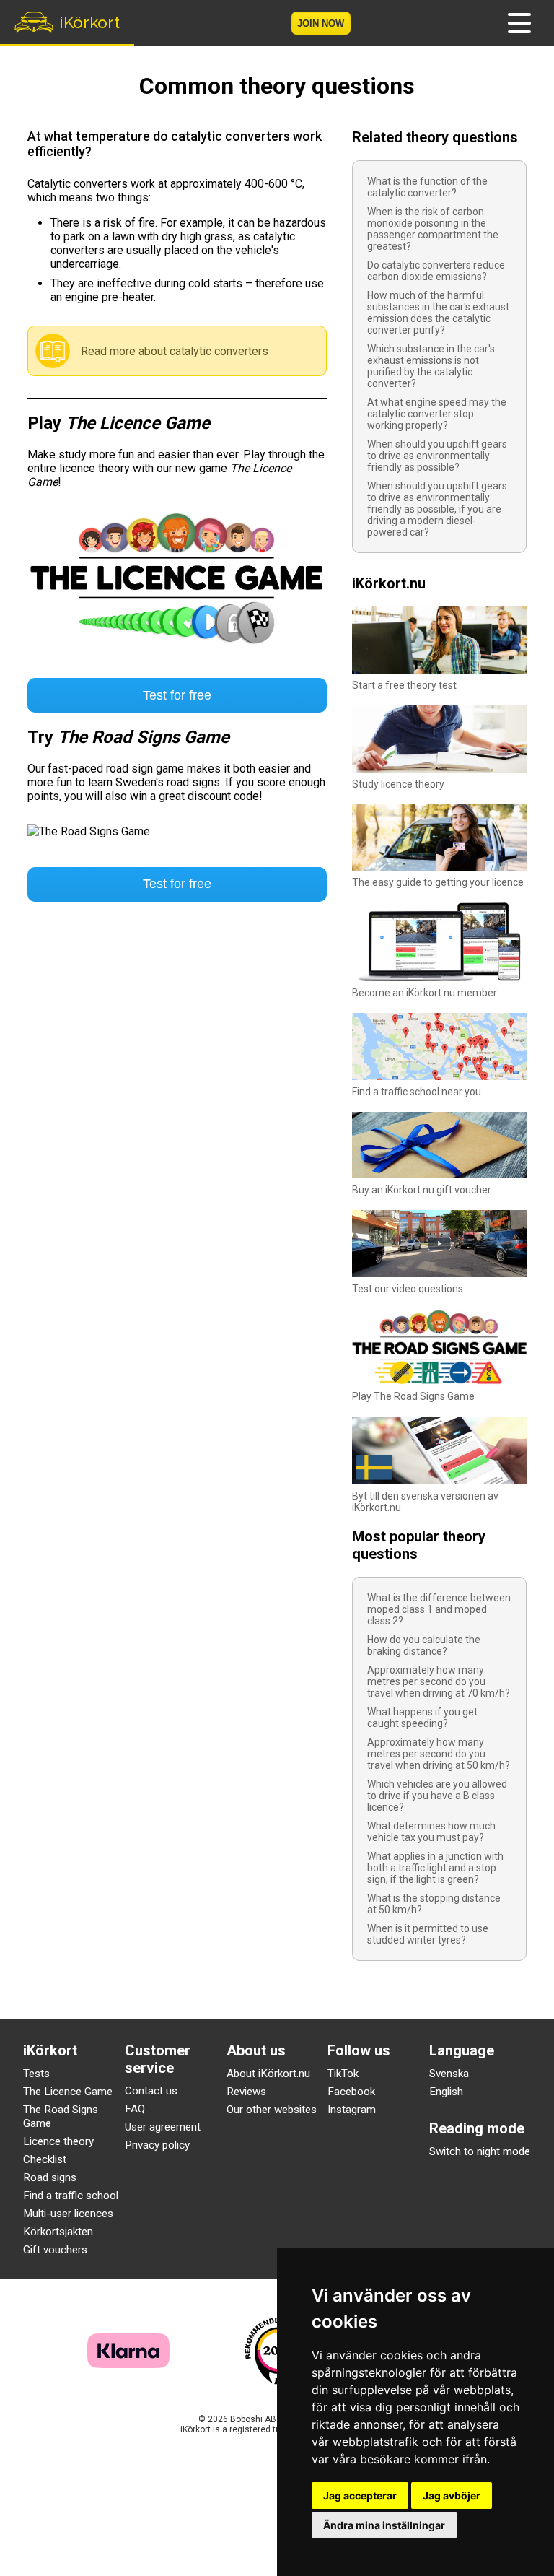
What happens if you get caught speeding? (422, 1718)
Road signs (50, 2177)
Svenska (449, 2074)
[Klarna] (128, 2364)
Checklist (45, 2159)
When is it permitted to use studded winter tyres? (428, 1934)
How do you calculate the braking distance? (424, 1645)
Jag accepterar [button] (360, 2495)
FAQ (135, 2109)
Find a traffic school (71, 2196)
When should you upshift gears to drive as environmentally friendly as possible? (437, 456)
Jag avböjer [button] (452, 2495)
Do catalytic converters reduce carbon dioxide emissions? (436, 271)
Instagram (352, 2110)
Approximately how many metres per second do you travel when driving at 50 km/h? (439, 1754)
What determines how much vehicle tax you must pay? (431, 1832)
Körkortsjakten (58, 2232)
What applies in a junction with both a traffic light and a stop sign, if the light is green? (435, 1868)
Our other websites (272, 2110)
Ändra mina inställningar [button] (384, 2525)
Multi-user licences (68, 2214)
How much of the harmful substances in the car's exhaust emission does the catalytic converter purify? (438, 313)
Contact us (151, 2091)
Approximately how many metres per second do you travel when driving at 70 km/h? (439, 1681)
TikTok (343, 2074)
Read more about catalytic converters (175, 351)
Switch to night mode (480, 2151)
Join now (321, 23)
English (446, 2092)
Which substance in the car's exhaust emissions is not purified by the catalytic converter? (431, 366)
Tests (36, 2074)
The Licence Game (68, 2092)
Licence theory (58, 2141)
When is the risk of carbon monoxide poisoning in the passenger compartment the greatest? (433, 229)
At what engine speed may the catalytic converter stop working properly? (437, 414)
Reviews (246, 2092)
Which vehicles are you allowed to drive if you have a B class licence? (437, 1796)
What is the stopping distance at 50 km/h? (434, 1904)
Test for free (177, 695)
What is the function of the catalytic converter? (427, 187)
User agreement (163, 2127)
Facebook (351, 2092)
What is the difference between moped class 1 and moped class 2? (439, 1609)
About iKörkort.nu (268, 2074)
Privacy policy (157, 2145)
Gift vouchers (55, 2250)
